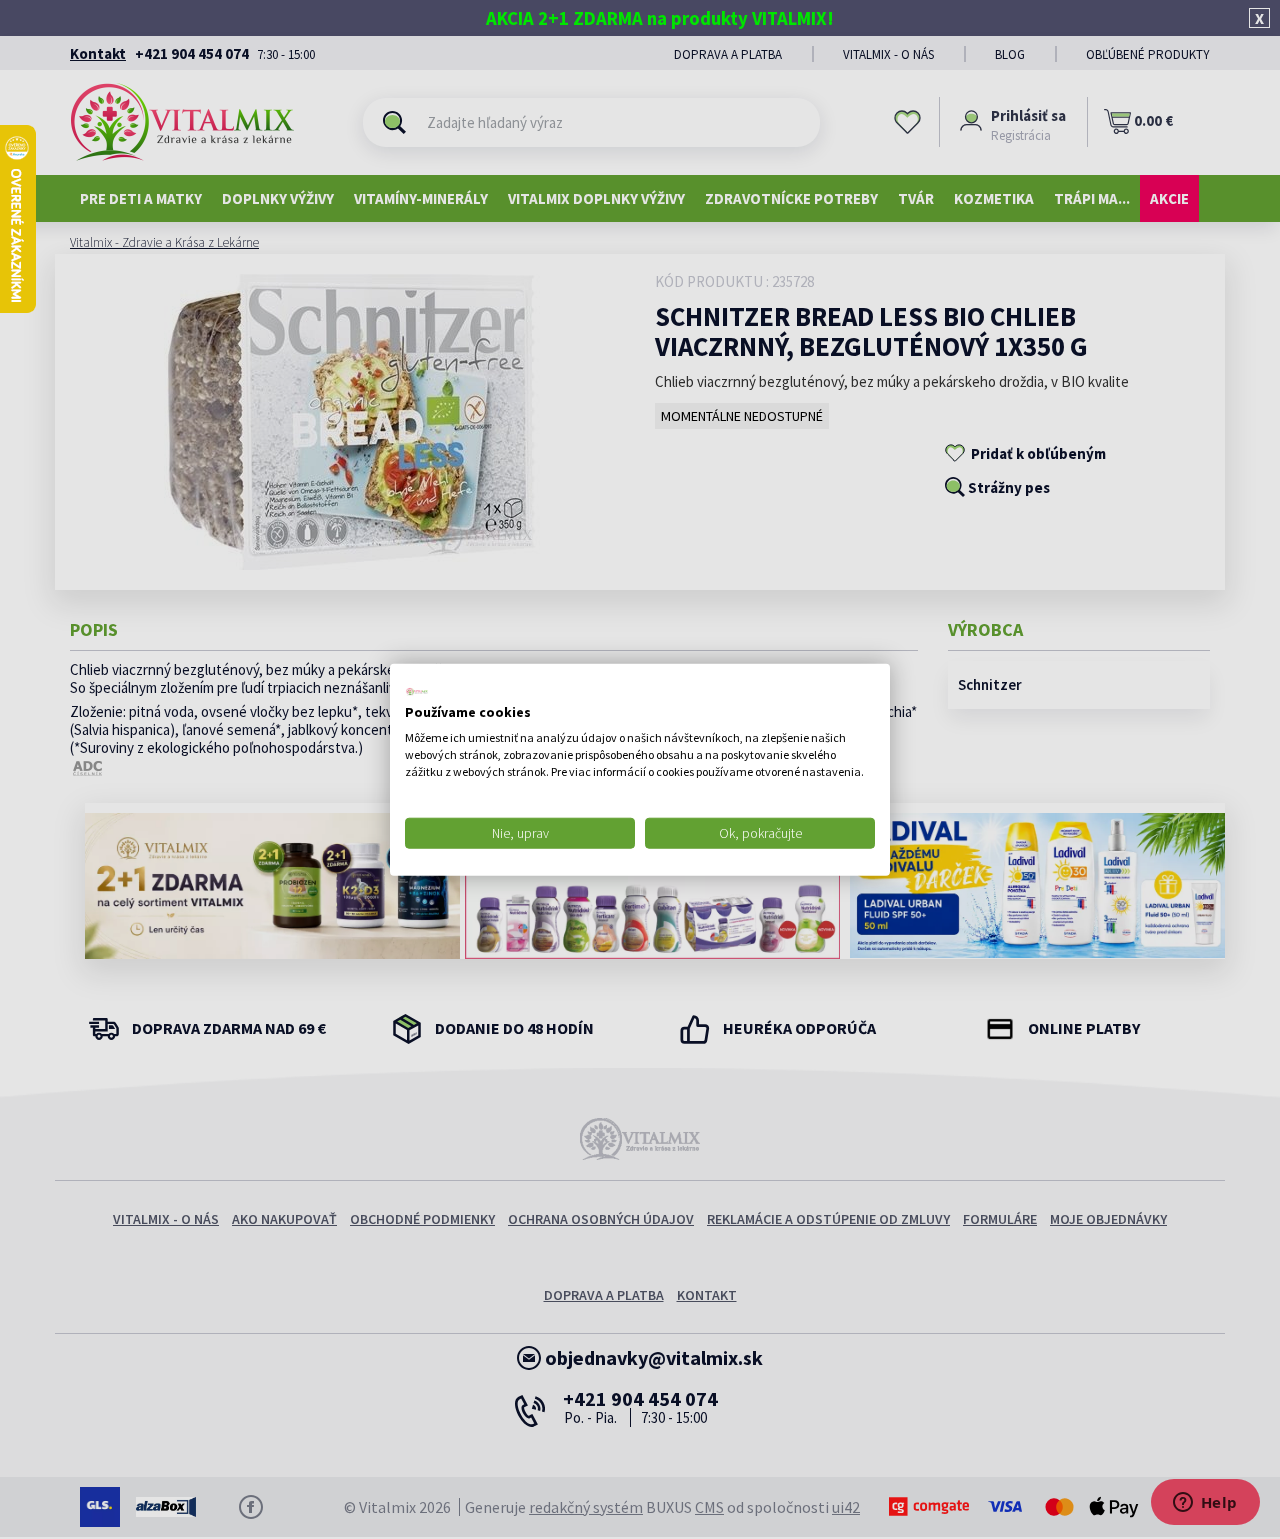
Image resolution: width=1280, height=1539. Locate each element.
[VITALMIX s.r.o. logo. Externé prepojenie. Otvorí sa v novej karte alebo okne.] (417, 691)
